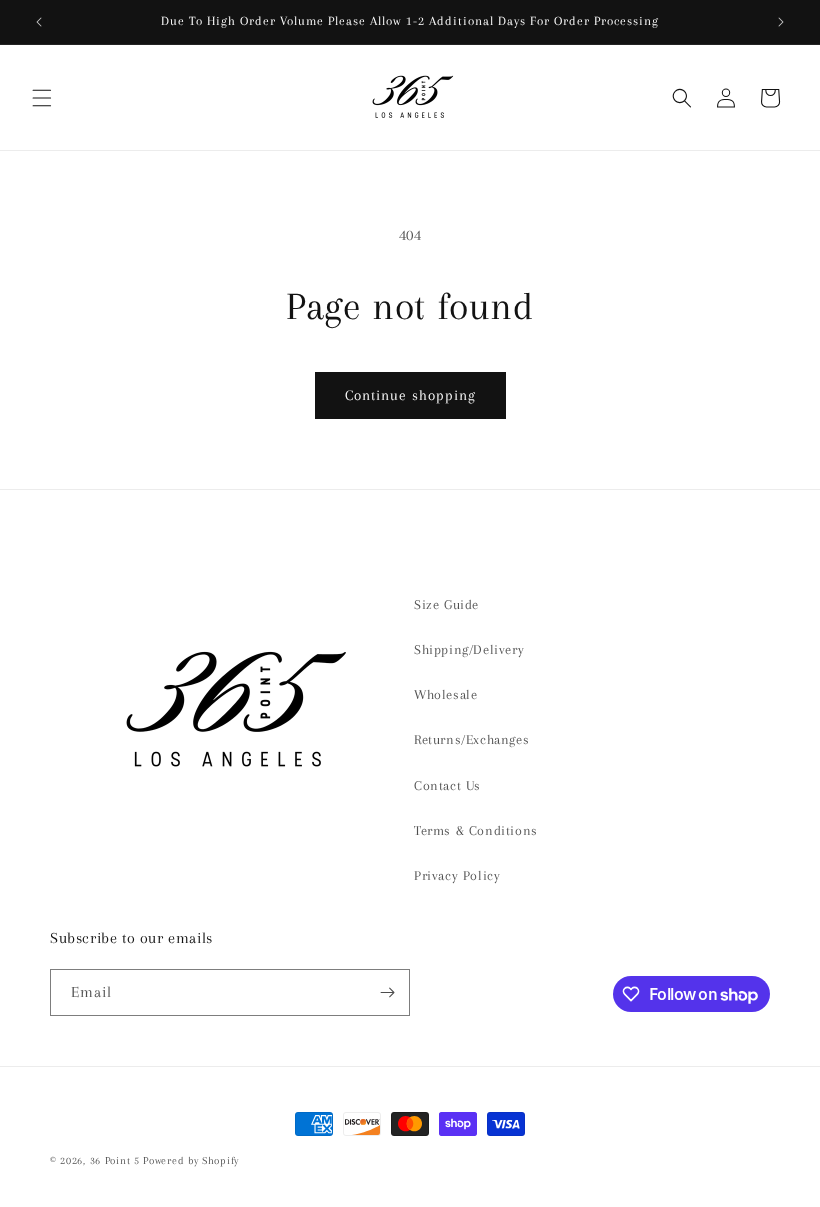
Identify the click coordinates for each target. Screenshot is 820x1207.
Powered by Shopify (191, 1160)
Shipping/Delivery (469, 649)
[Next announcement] (781, 22)
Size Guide (446, 604)
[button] (42, 98)
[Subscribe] (387, 992)
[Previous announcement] (39, 22)
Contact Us (447, 785)
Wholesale (445, 694)
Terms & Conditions (476, 830)
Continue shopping (410, 395)
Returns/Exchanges (471, 739)
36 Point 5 (115, 1160)
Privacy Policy (457, 875)
